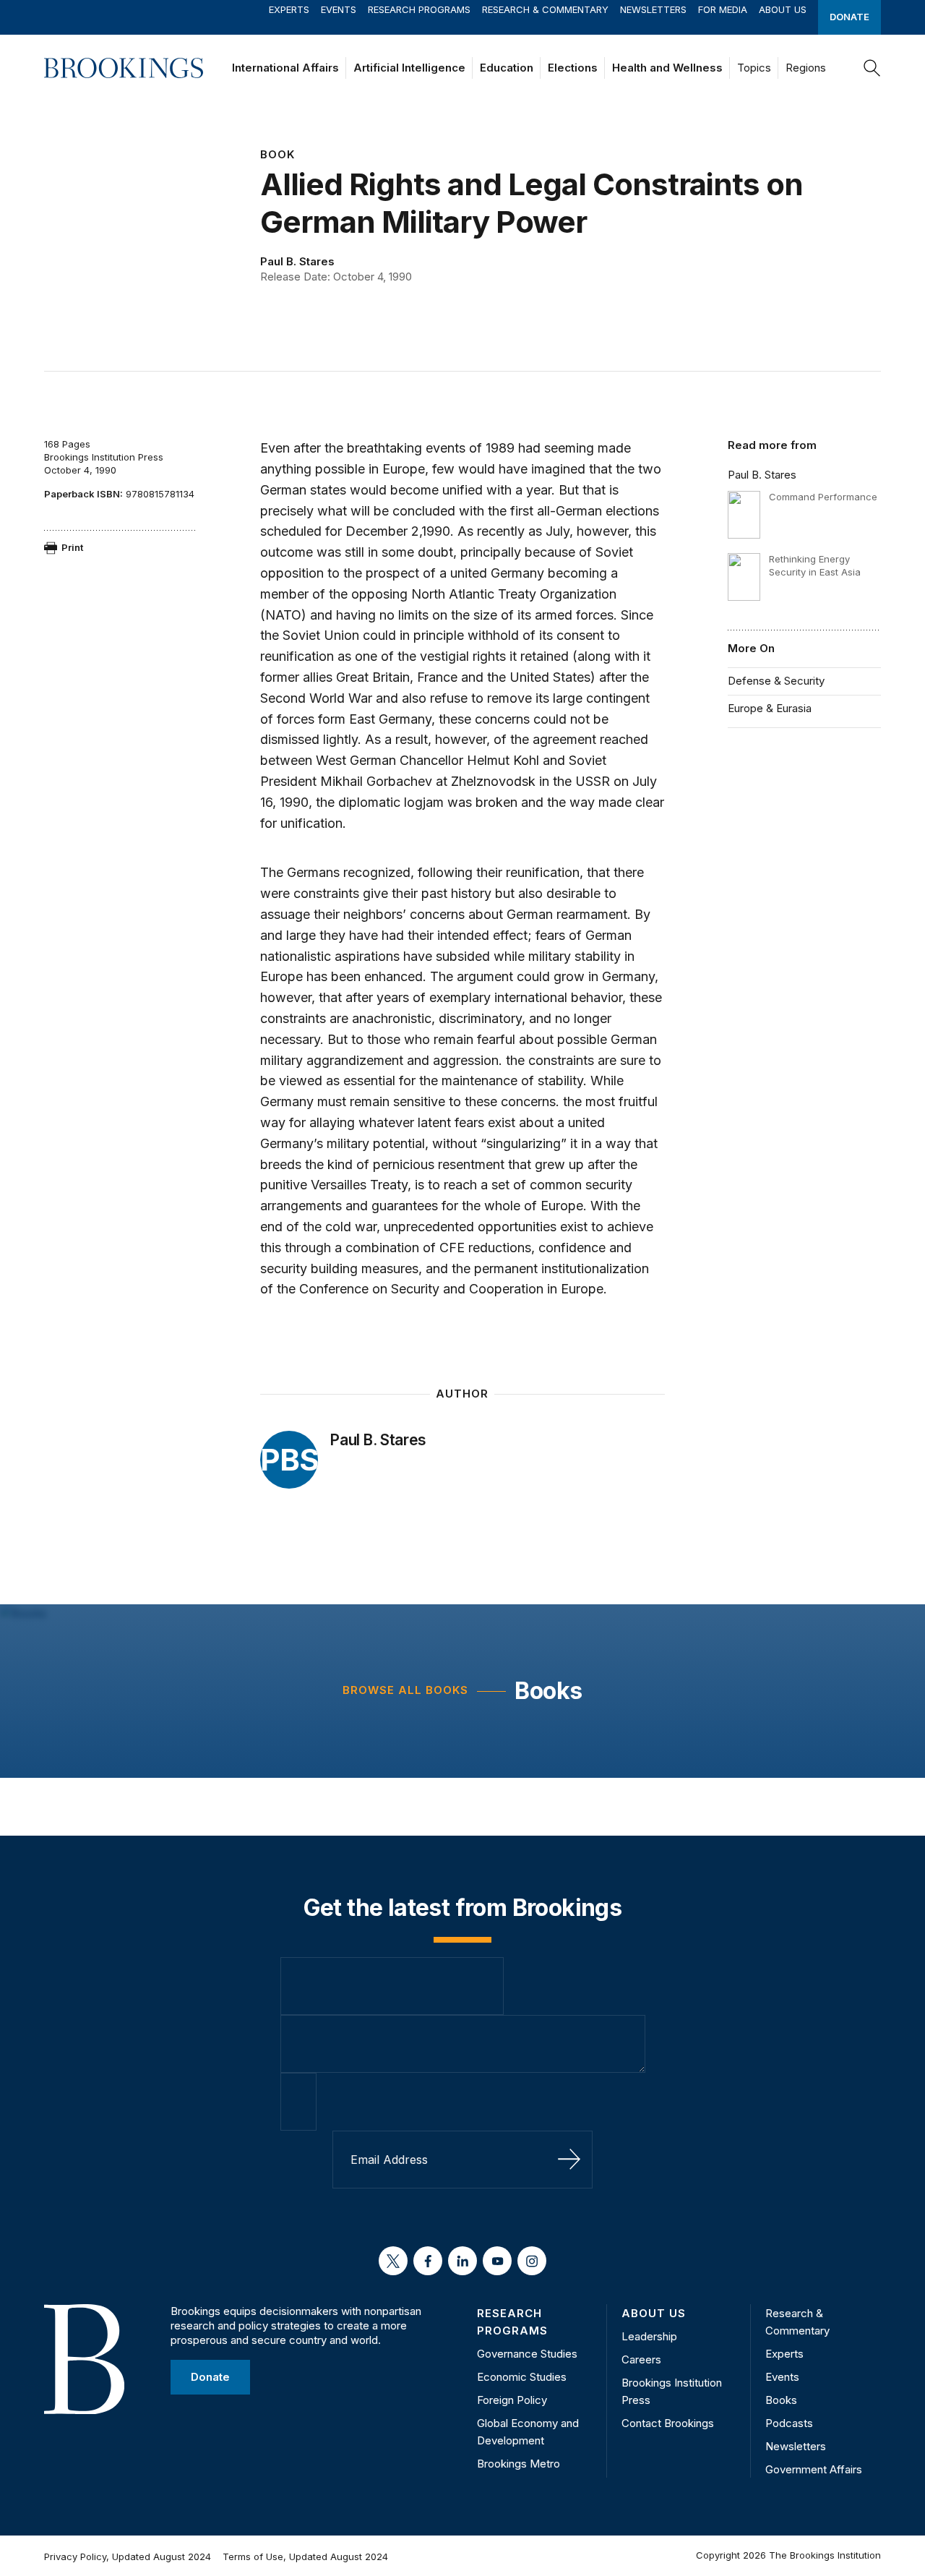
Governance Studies (527, 2354)
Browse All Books (405, 1690)
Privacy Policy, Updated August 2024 (128, 2556)
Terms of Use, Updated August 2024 (305, 2556)
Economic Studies (522, 2377)
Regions (806, 68)
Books (548, 1691)
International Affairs (285, 68)
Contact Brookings (668, 2423)
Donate (849, 17)
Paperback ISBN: (83, 494)
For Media (723, 9)
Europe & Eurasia (770, 708)
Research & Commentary (545, 9)
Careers (641, 2359)
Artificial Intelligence (409, 68)
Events (339, 9)
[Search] (872, 68)
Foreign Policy (512, 2400)
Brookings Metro (519, 2464)
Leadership (649, 2336)
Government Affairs (814, 2469)
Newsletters (653, 9)
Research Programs (419, 9)
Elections (573, 68)
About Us (783, 9)
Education (507, 68)
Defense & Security (776, 681)
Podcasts (789, 2423)
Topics (754, 68)
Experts (289, 9)
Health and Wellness (667, 68)
